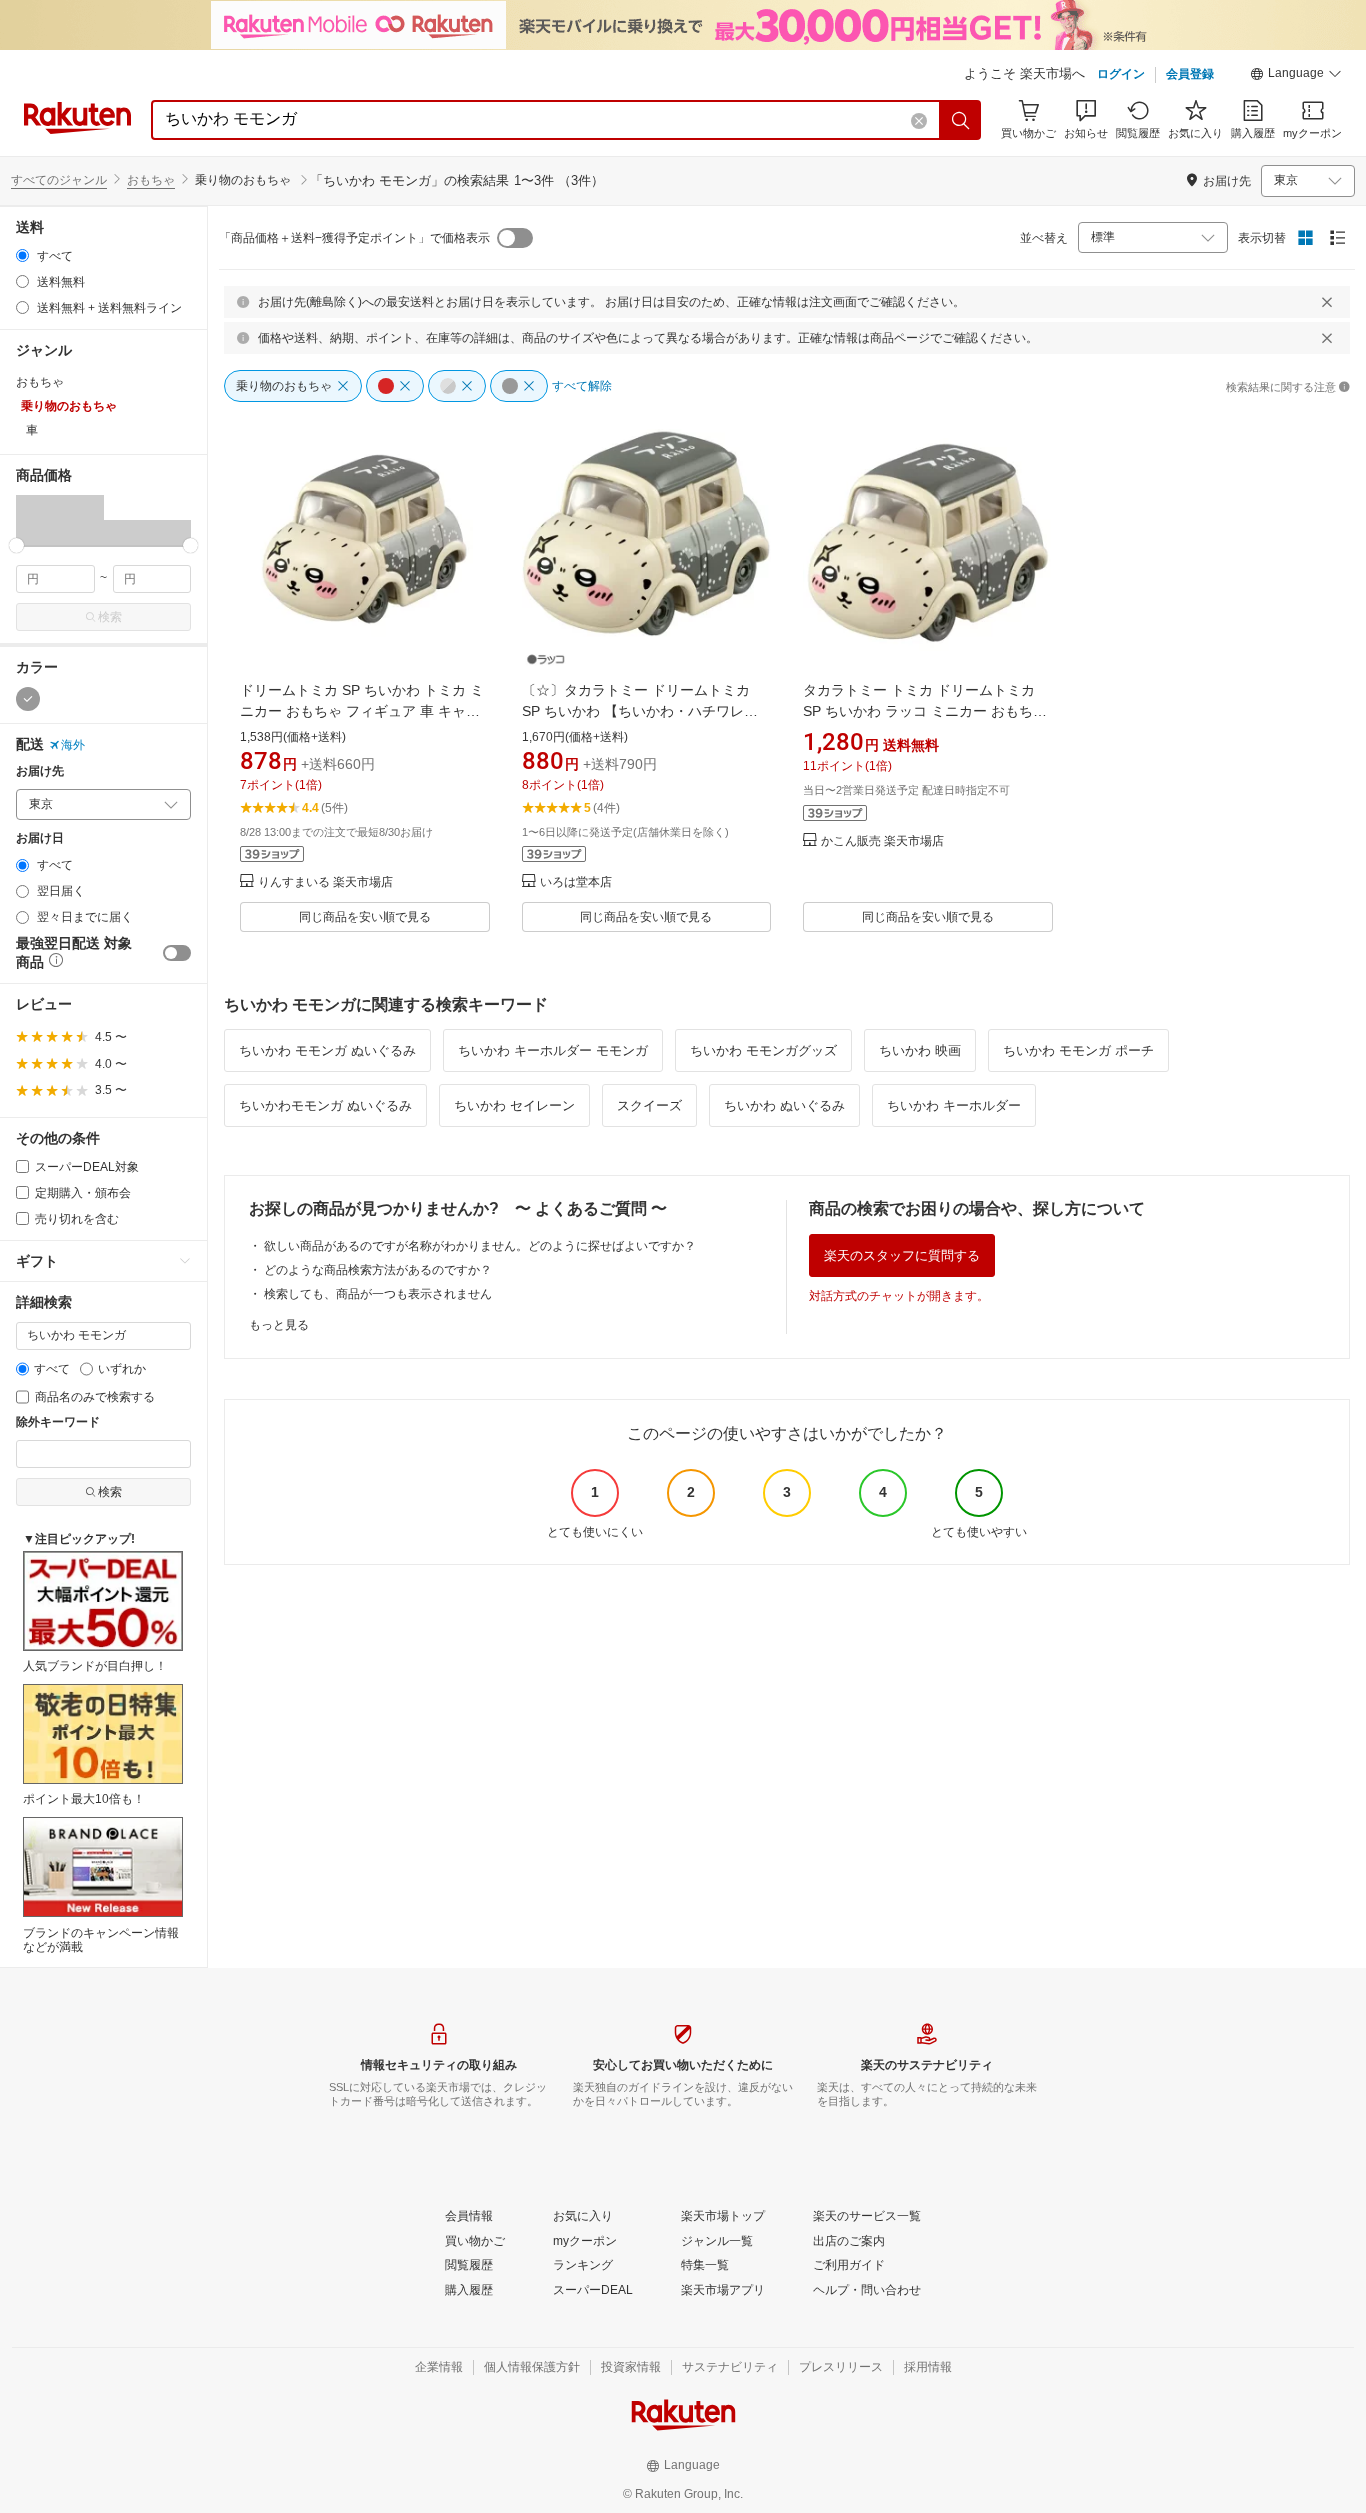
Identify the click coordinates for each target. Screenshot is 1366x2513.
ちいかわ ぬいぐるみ (784, 1105)
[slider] (16, 545)
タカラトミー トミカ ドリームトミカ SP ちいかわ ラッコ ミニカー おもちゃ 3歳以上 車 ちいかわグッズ (925, 711)
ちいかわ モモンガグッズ (763, 1050)
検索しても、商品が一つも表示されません (378, 1294)
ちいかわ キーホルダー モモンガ (553, 1050)
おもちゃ (151, 180)
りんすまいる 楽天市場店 (325, 882)
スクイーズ (649, 1105)
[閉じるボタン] (1327, 302)
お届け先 (40, 771)
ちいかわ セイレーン (514, 1105)
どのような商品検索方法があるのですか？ (378, 1270)
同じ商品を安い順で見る (365, 917)
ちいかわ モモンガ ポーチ (1078, 1050)
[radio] (22, 255)
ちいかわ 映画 (920, 1050)
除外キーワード (58, 1422)
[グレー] (28, 699)
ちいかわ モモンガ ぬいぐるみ (327, 1050)
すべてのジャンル (59, 180)
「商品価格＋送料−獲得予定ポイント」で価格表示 (354, 238)
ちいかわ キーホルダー (954, 1105)
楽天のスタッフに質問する (902, 1255)
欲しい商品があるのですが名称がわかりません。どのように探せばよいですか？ (480, 1246)
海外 (73, 745)
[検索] (961, 120)
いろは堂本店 (576, 882)
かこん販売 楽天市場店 (882, 841)
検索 (110, 617)
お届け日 (40, 838)
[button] (1296, 76)
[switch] (177, 953)
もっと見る (279, 1325)
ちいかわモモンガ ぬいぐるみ (325, 1105)
